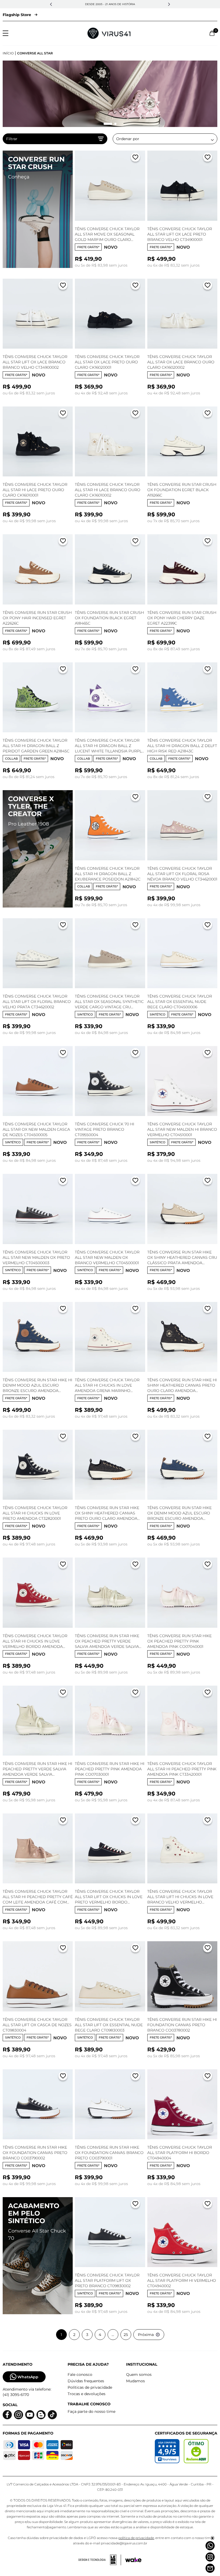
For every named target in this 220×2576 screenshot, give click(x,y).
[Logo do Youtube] (30, 2415)
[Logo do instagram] (19, 2415)
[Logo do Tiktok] (52, 2415)
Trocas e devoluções (87, 2394)
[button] (51, 4)
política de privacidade (136, 2538)
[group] (110, 94)
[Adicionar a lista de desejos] (135, 158)
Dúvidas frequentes (86, 2381)
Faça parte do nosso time (91, 2411)
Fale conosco (80, 2375)
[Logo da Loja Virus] (109, 33)
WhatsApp (28, 2377)
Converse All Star (35, 53)
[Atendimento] (210, 2568)
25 (126, 2335)
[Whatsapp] (210, 2546)
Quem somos (139, 2375)
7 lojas (135, 4)
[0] (212, 33)
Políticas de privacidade (90, 2387)
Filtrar (12, 139)
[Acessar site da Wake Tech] (133, 2560)
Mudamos (135, 2381)
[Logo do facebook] (7, 2415)
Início (8, 53)
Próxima (146, 2335)
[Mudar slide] (105, 124)
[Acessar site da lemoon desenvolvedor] (100, 2560)
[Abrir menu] (5, 33)
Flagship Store (17, 15)
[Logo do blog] (41, 2415)
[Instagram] (210, 2557)
